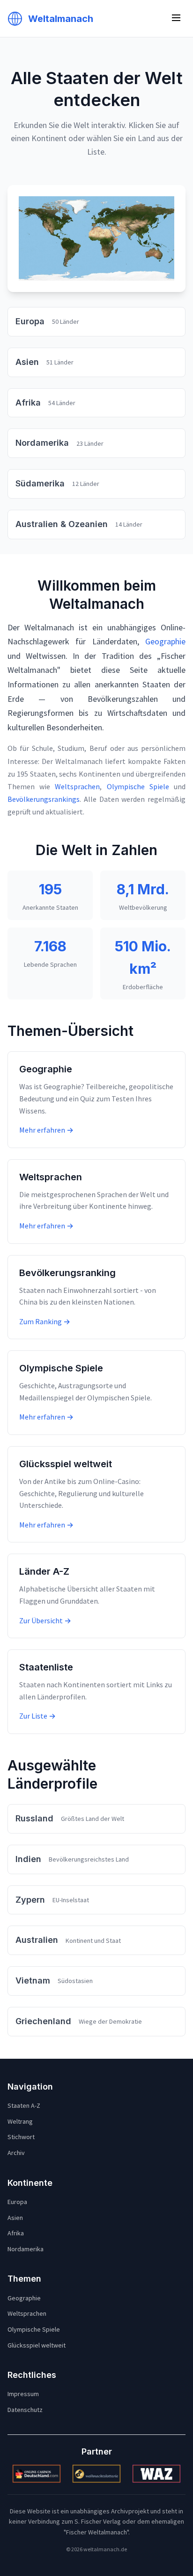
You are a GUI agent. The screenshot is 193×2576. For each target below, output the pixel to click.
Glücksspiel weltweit (37, 2345)
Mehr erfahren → (46, 1130)
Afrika (16, 2233)
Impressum (23, 2394)
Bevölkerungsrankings (44, 799)
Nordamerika (26, 2249)
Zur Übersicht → (45, 1620)
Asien (15, 2218)
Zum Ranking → (45, 1321)
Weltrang (20, 2121)
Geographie (165, 641)
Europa (17, 2202)
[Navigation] (176, 18)
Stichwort (21, 2137)
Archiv (16, 2153)
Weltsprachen (77, 786)
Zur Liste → (37, 1716)
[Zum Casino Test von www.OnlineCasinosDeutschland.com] (37, 2474)
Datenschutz (25, 2410)
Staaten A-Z (24, 2105)
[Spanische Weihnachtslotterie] (96, 2474)
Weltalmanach (61, 19)
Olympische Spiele (138, 786)
